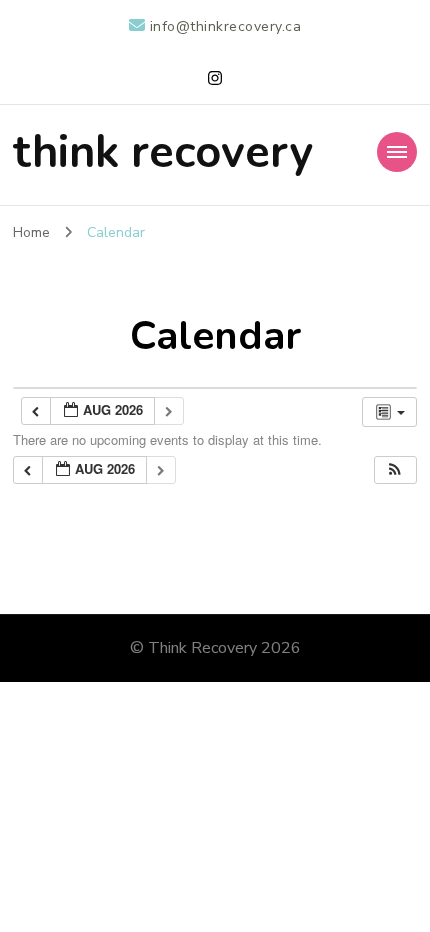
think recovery (163, 152)
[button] (395, 470)
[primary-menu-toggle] (397, 152)
